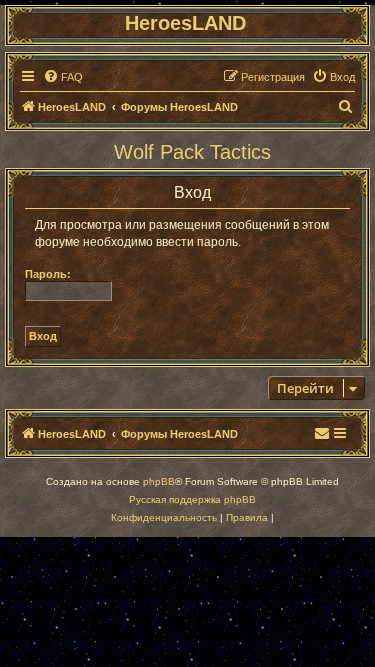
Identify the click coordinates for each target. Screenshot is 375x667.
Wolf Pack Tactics (192, 152)
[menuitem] (63, 77)
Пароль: (48, 274)
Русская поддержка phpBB (192, 499)
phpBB (159, 481)
